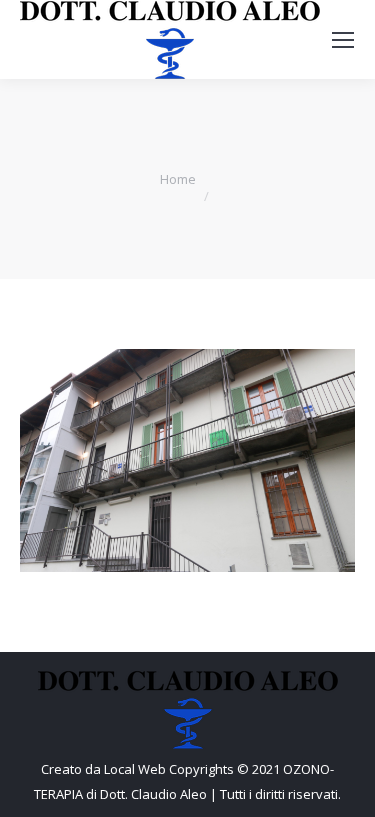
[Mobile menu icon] (343, 40)
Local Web (136, 769)
